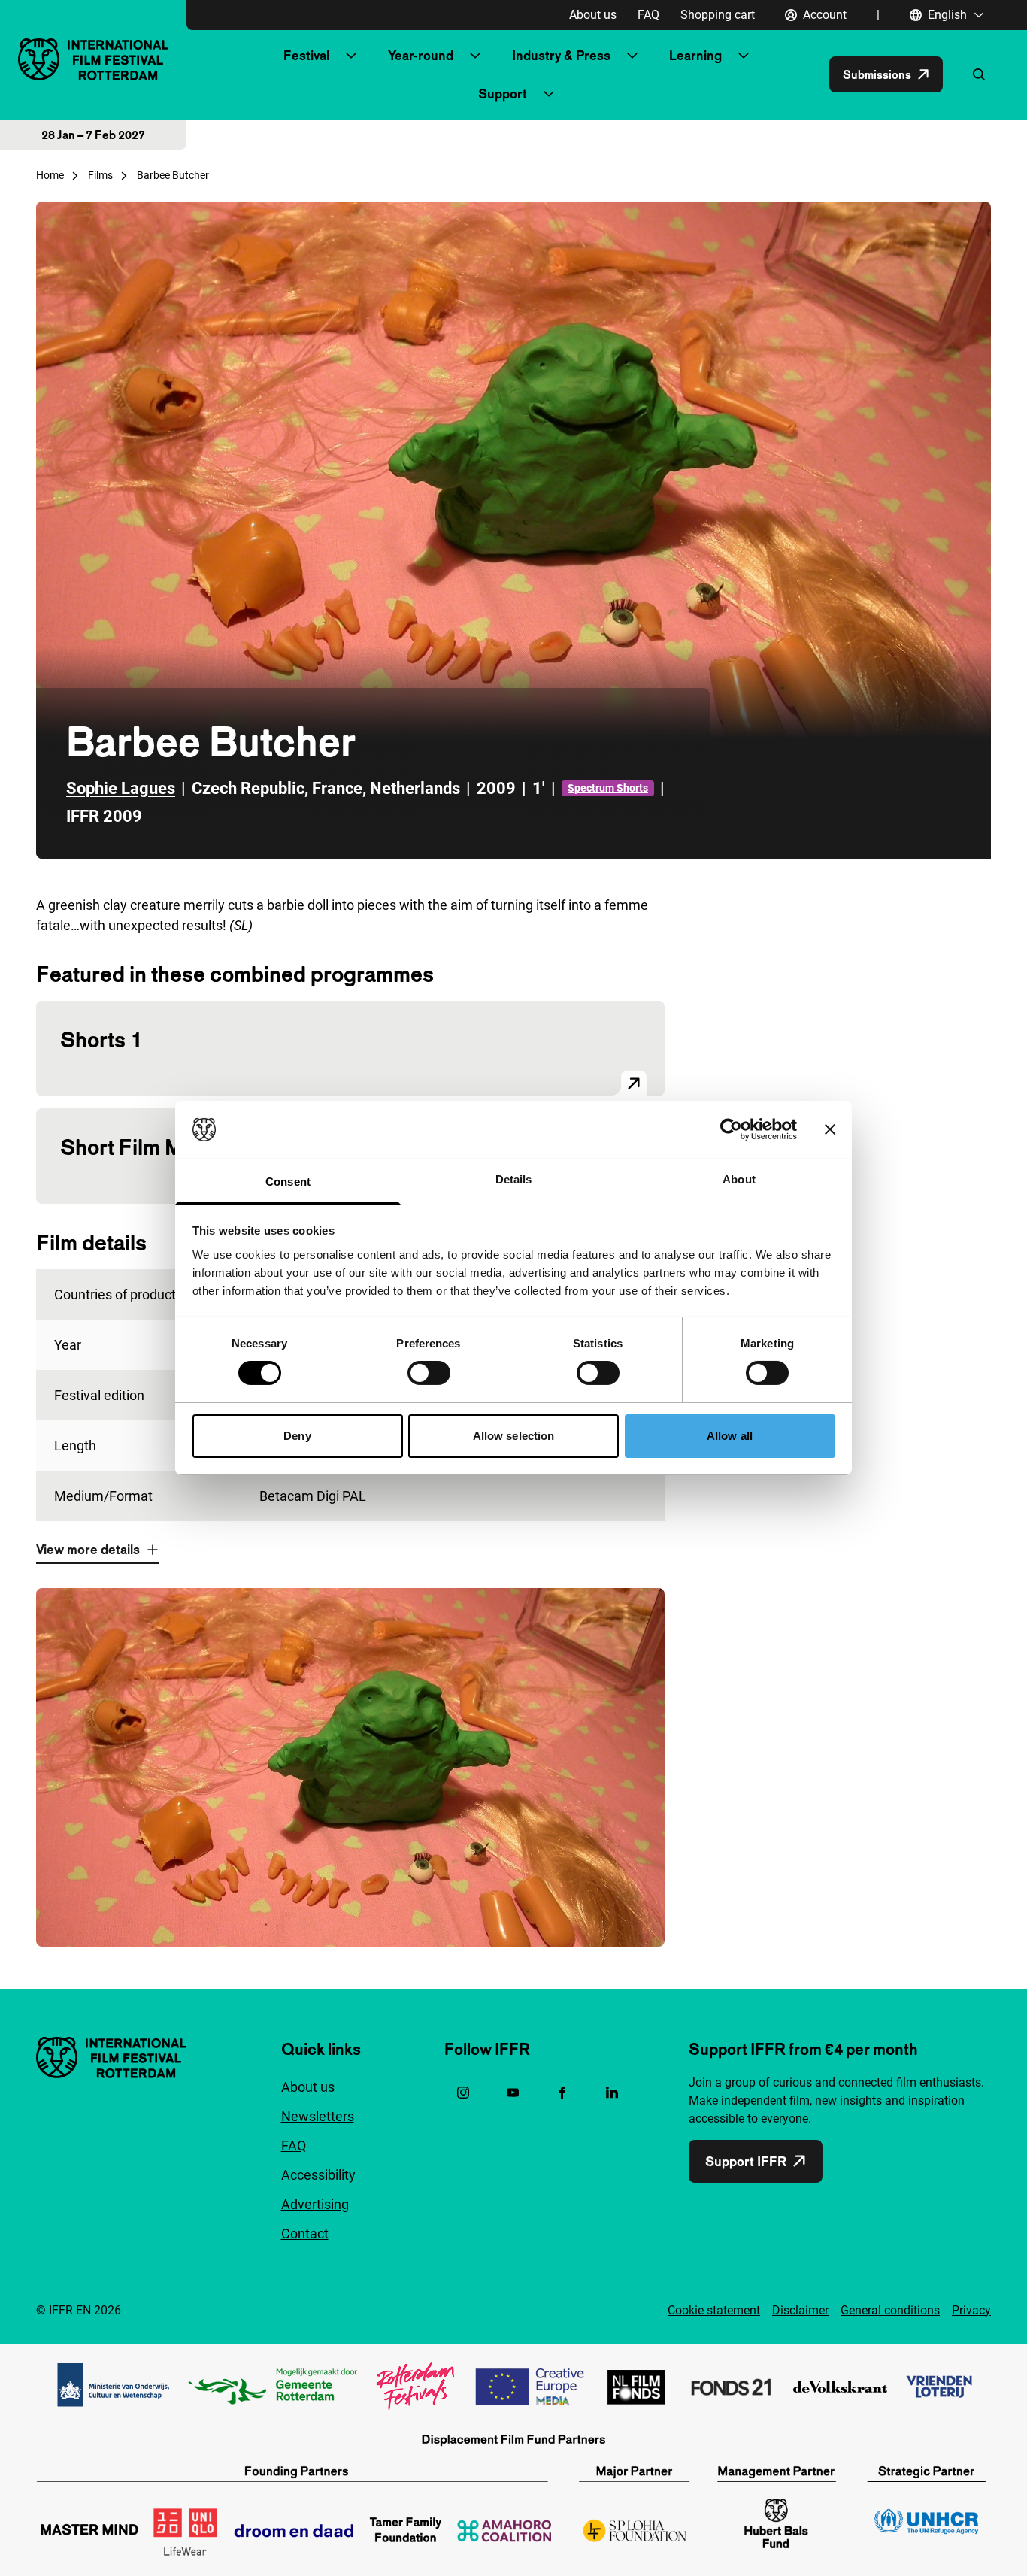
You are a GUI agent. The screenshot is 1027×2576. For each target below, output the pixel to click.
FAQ (648, 15)
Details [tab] (514, 1179)
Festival (306, 55)
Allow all (730, 1436)
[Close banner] (830, 1129)
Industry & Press (561, 55)
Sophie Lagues (121, 788)
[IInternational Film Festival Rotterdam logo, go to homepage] (93, 59)
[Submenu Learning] (744, 56)
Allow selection (514, 1436)
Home (50, 175)
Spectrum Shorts (608, 788)
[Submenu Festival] (351, 56)
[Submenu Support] (549, 94)
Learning (695, 55)
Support (503, 94)
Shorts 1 (101, 1039)
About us (593, 15)
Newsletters (318, 2116)
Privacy (971, 2310)
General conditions (890, 2310)
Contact (305, 2234)
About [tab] (739, 1179)
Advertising (315, 2204)
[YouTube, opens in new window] (513, 2093)
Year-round (421, 55)
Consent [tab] (288, 1182)
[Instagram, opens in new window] (463, 2093)
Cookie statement (714, 2310)
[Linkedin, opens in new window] (612, 2093)
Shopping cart (718, 15)
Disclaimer (800, 2310)
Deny (297, 1436)
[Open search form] (979, 74)
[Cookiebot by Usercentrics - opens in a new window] (731, 1129)
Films (100, 175)
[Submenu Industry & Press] (632, 56)
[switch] (429, 1373)
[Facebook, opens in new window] (562, 2093)
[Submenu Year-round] (475, 56)
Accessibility (318, 2175)
